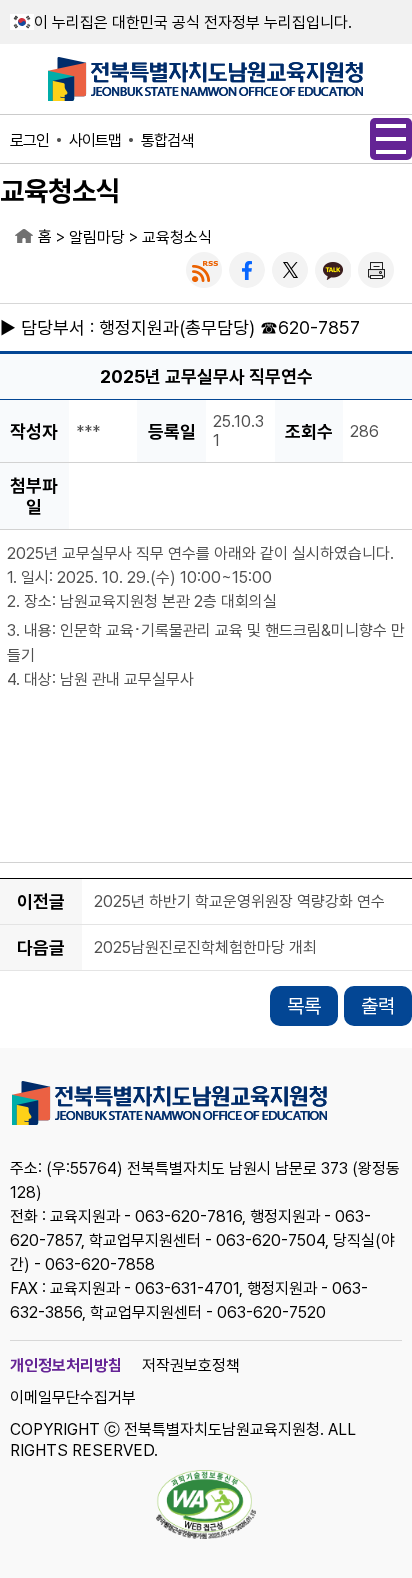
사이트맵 (95, 140)
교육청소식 (177, 237)
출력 (378, 1006)
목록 (304, 1006)
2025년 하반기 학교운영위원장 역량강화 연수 (239, 902)
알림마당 (97, 237)
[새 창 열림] (204, 270)
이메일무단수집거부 (73, 1397)
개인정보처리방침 (66, 1365)
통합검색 (167, 140)
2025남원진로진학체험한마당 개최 (205, 948)
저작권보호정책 (191, 1365)
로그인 (29, 140)
